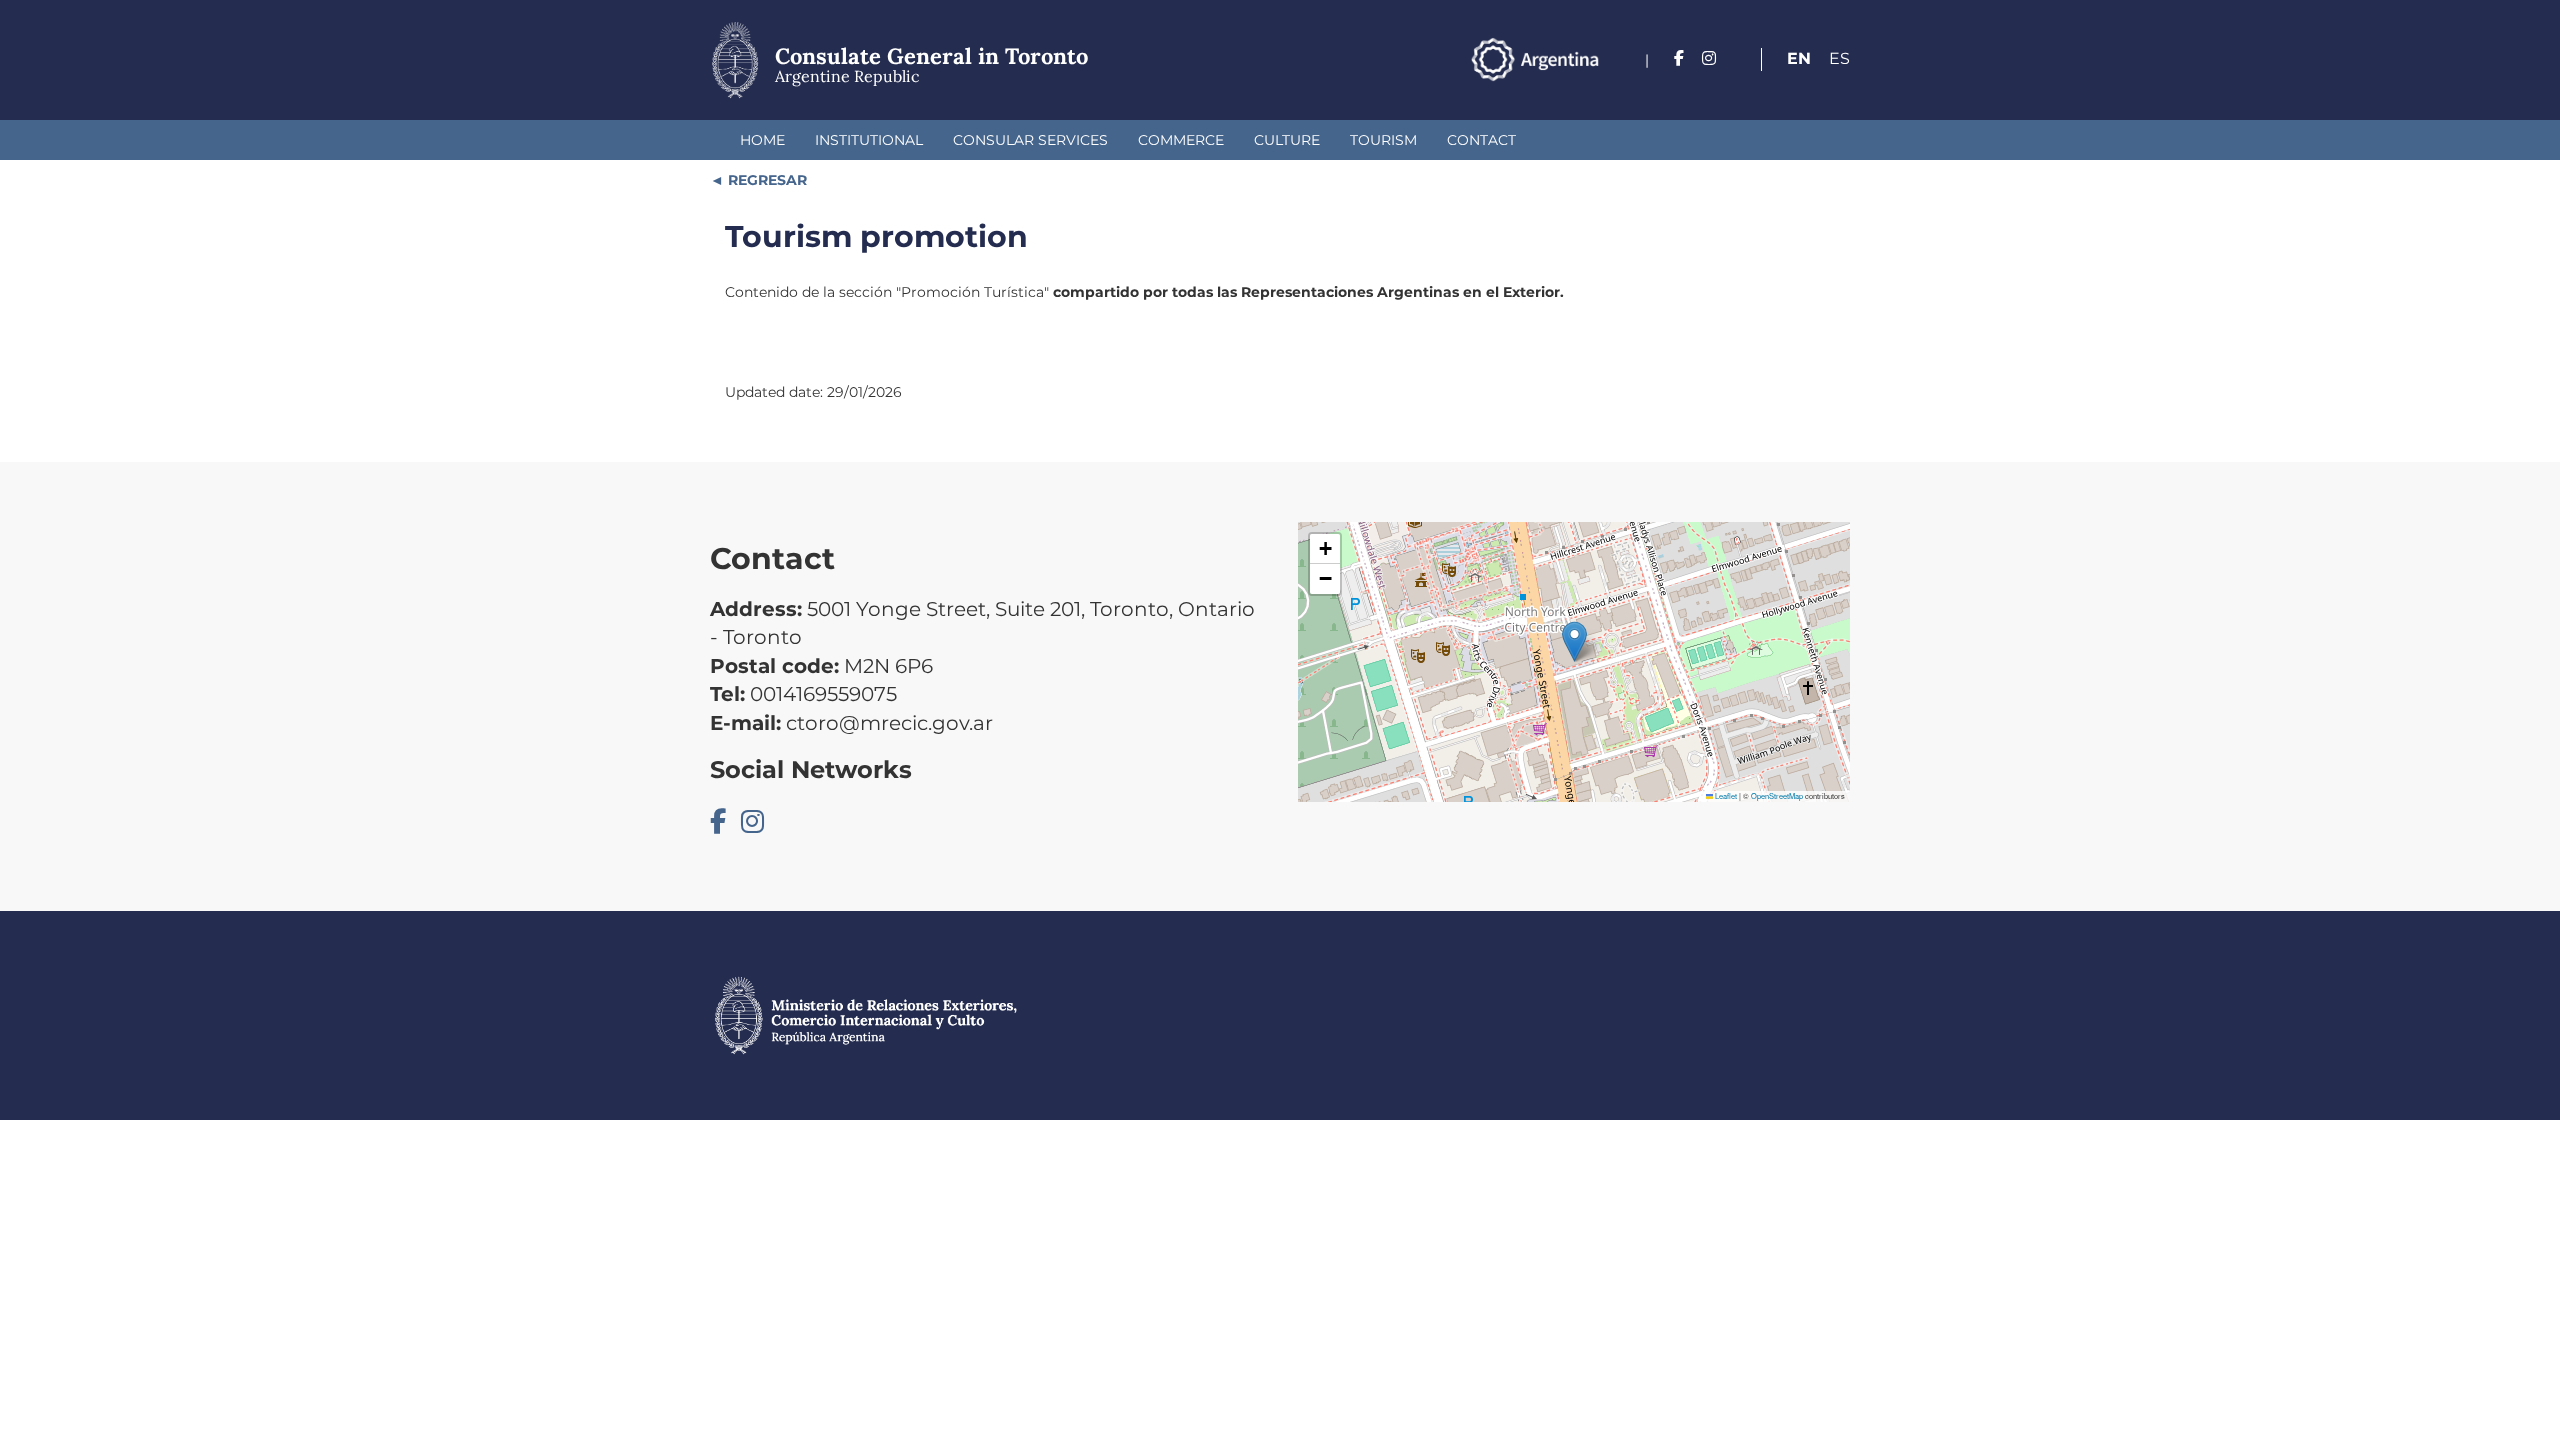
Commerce (1181, 140)
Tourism (1383, 140)
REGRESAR (765, 180)
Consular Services (1030, 140)
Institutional (869, 140)
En (1799, 58)
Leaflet (1725, 795)
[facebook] (1679, 58)
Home (762, 140)
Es (1839, 58)
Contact (1481, 140)
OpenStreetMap (1777, 795)
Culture (1287, 140)
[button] (1574, 641)
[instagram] (1709, 58)
